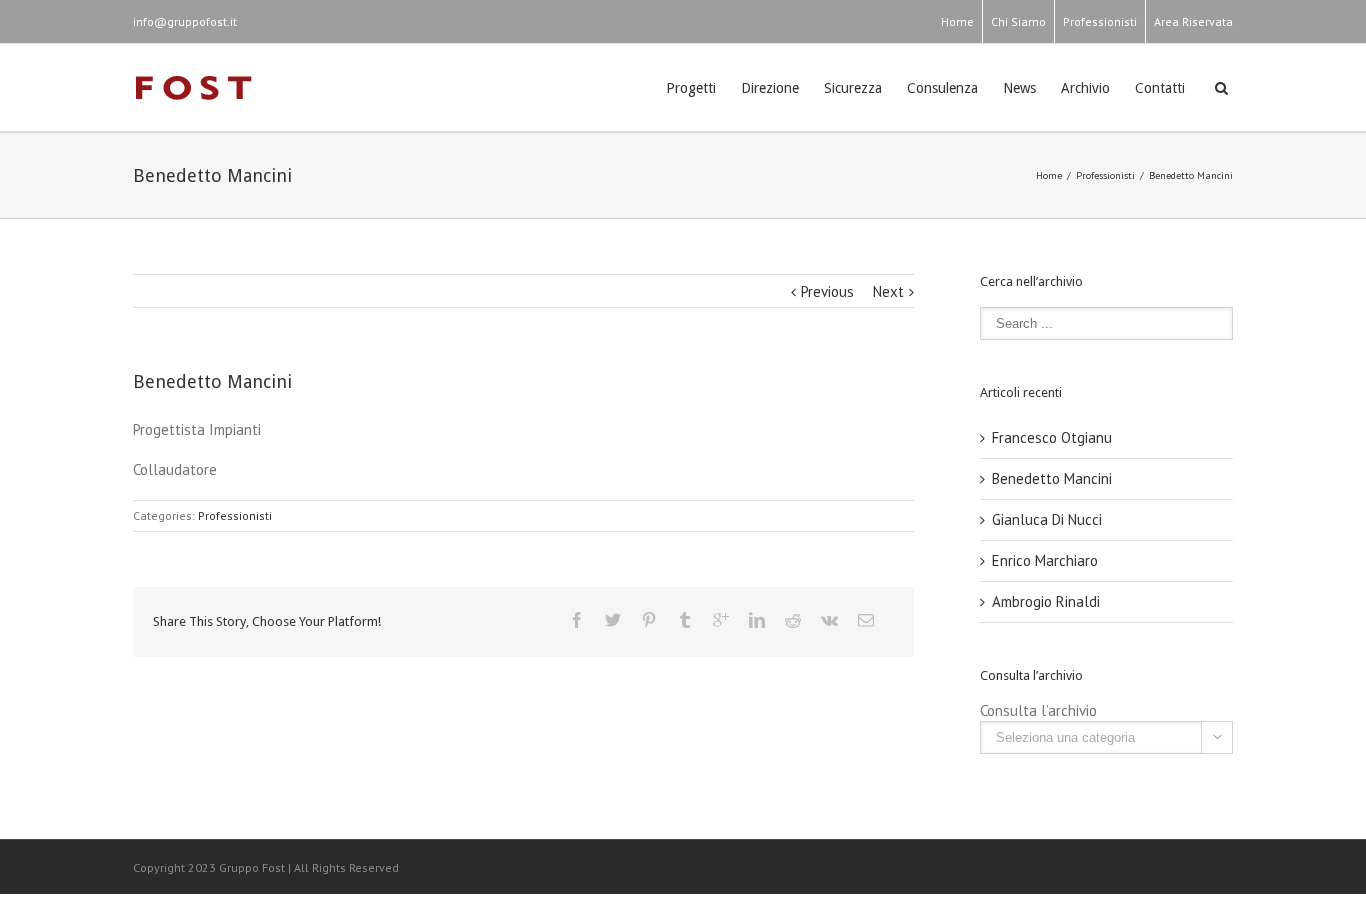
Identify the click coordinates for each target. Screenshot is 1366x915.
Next (888, 291)
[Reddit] (793, 620)
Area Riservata (1193, 21)
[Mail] (866, 620)
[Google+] (721, 620)
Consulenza (942, 88)
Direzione (770, 88)
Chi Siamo (1018, 21)
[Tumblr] (685, 620)
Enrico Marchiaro (1045, 560)
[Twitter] (613, 620)
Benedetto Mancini (1052, 478)
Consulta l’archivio (1038, 710)
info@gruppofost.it (185, 21)
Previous (827, 291)
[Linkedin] (757, 620)
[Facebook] (577, 620)
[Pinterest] (649, 620)
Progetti (691, 88)
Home (957, 21)
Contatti (1160, 88)
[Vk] (829, 620)
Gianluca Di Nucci (1047, 519)
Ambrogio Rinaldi (1046, 601)
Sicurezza (853, 88)
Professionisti (1100, 21)
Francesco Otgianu (1052, 437)
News (1019, 88)
